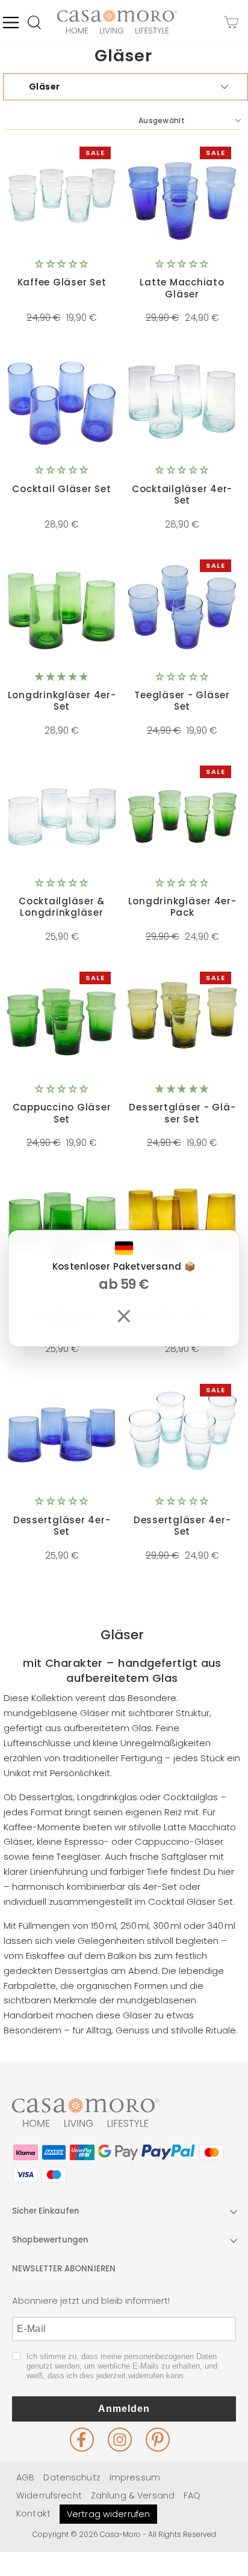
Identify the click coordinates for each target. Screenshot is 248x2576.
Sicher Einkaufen (46, 2211)
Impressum (135, 2477)
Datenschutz (72, 2477)
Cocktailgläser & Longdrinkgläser (62, 907)
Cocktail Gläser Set (61, 489)
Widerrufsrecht (49, 2495)
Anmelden (124, 2409)
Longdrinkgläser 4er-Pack (182, 907)
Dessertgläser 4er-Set (62, 1526)
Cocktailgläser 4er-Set (182, 495)
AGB (25, 2477)
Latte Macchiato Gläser (182, 288)
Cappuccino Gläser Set (62, 1113)
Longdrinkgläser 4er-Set (62, 701)
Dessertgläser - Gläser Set (182, 1113)
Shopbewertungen (50, 2240)
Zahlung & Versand (133, 2495)
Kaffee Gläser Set (62, 282)
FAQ (192, 2495)
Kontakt (33, 2514)
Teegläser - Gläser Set (182, 701)
